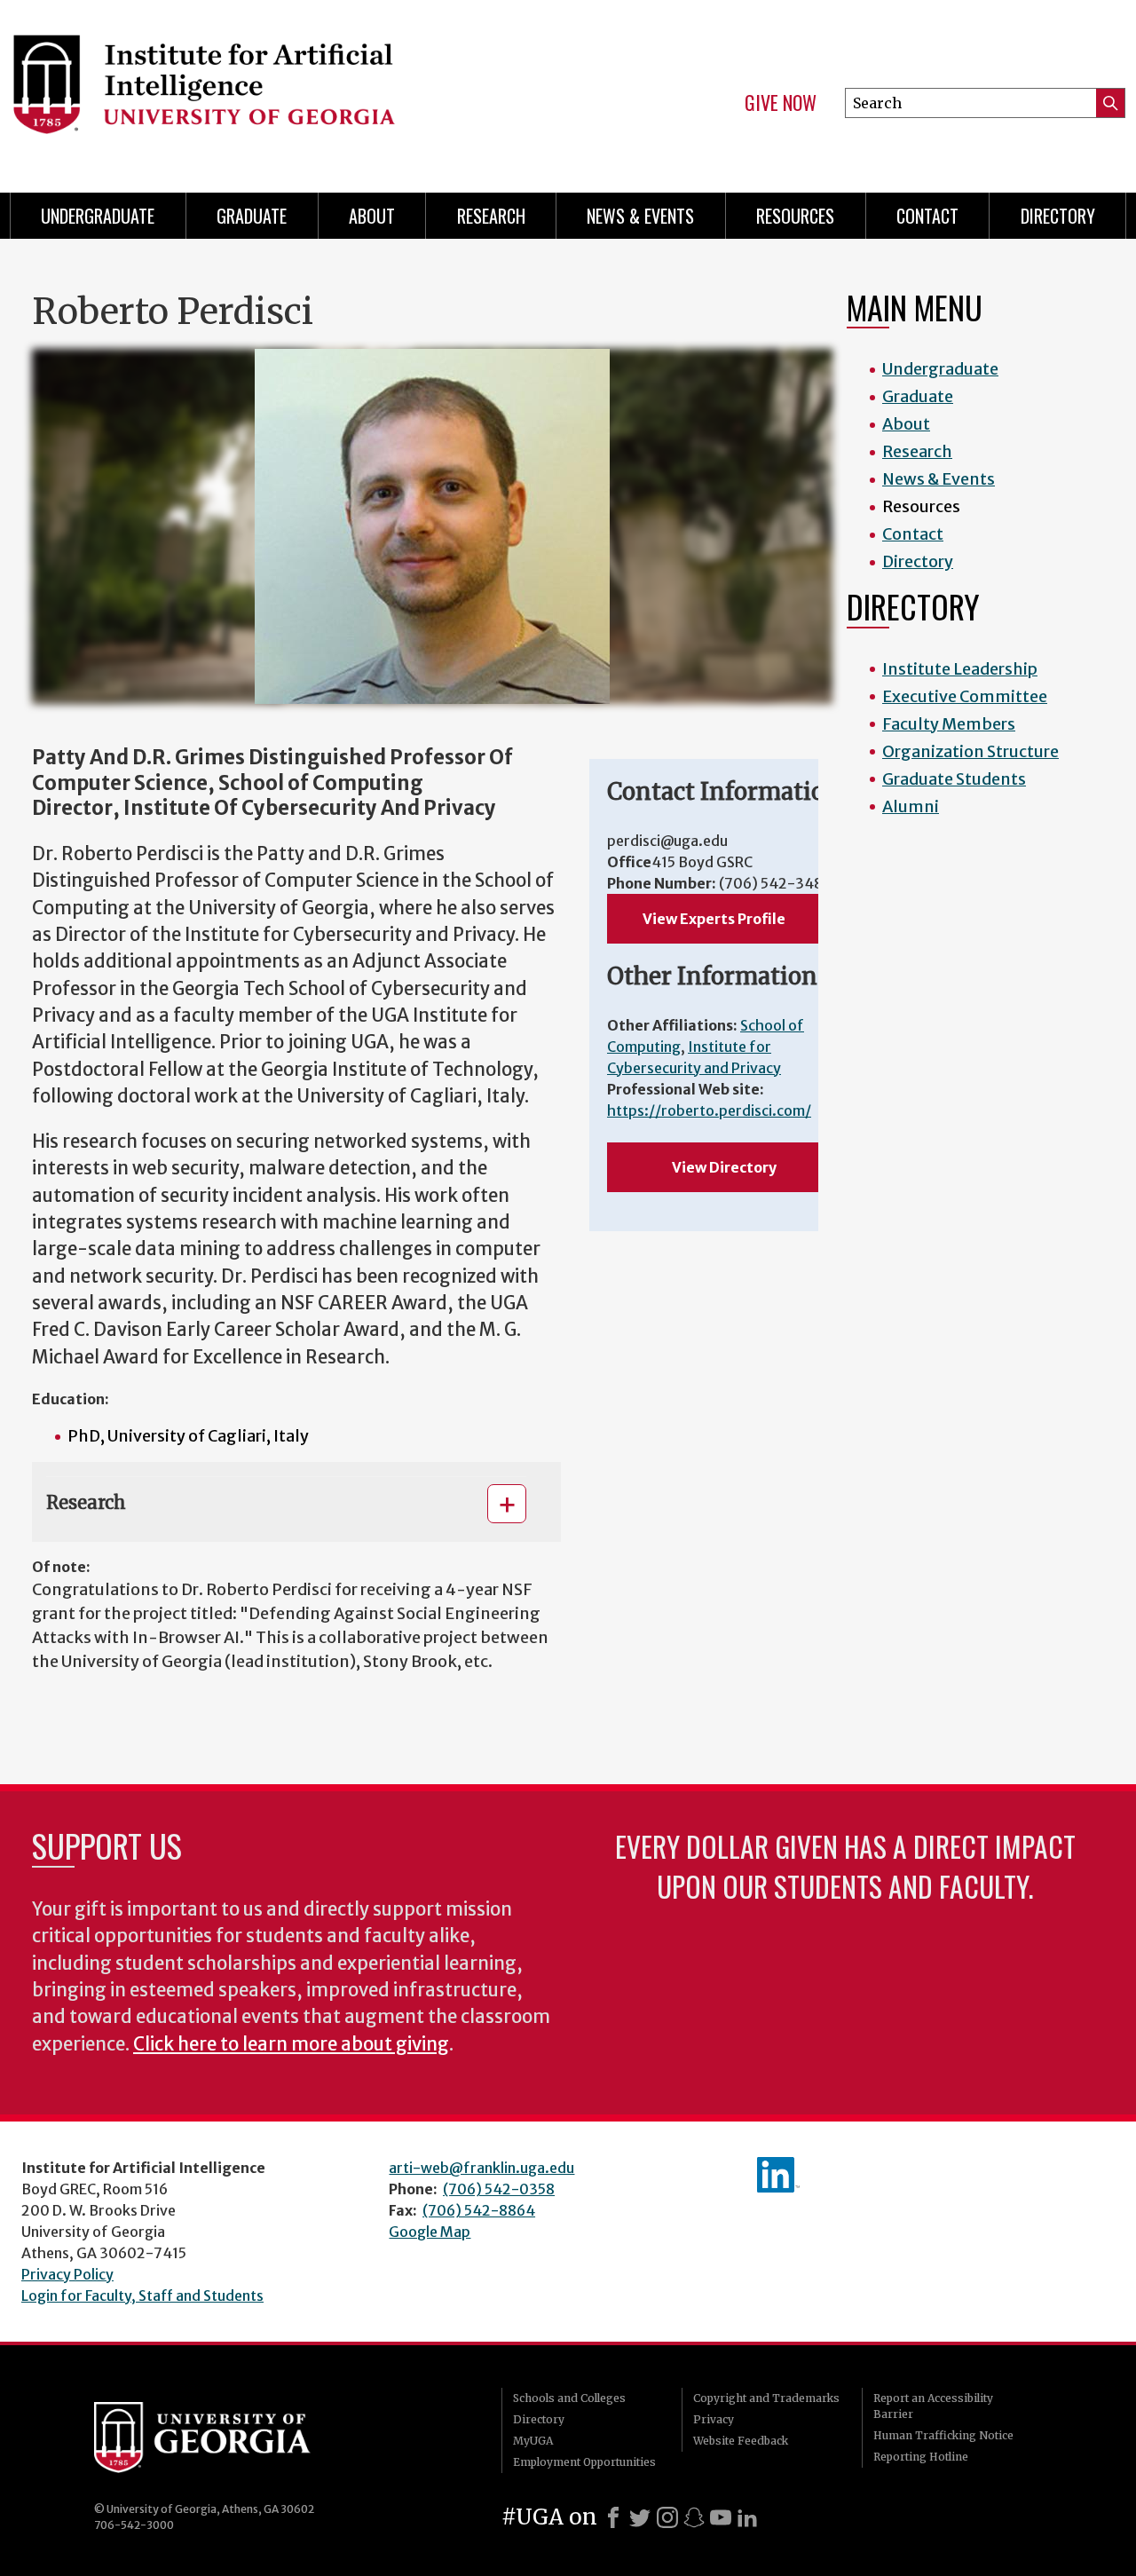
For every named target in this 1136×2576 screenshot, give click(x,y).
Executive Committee (965, 696)
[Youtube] (721, 2517)
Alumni (911, 806)
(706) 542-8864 (479, 2210)
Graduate (252, 216)
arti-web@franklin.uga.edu (481, 2168)
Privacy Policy (67, 2274)
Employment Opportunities (584, 2462)
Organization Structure (970, 751)
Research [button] (86, 1502)
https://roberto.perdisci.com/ (709, 1110)
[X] (640, 2517)
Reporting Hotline (921, 2457)
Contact (927, 216)
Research (491, 216)
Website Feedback (741, 2441)
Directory (1058, 216)
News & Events (640, 216)
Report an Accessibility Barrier (933, 2406)
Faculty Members (949, 724)
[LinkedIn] (747, 2517)
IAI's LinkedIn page (778, 2175)
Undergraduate (98, 216)
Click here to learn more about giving (291, 2044)
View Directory (724, 1167)
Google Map (430, 2232)
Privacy (714, 2419)
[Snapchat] (694, 2517)
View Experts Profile (714, 919)
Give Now (781, 103)
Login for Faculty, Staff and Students (142, 2295)
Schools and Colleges (569, 2398)
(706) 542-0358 (499, 2189)
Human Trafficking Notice (943, 2435)
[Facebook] (613, 2517)
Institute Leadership (960, 669)
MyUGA (533, 2441)
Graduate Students (954, 779)
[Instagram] (667, 2517)
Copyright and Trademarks (766, 2398)
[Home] (275, 89)
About (372, 216)
